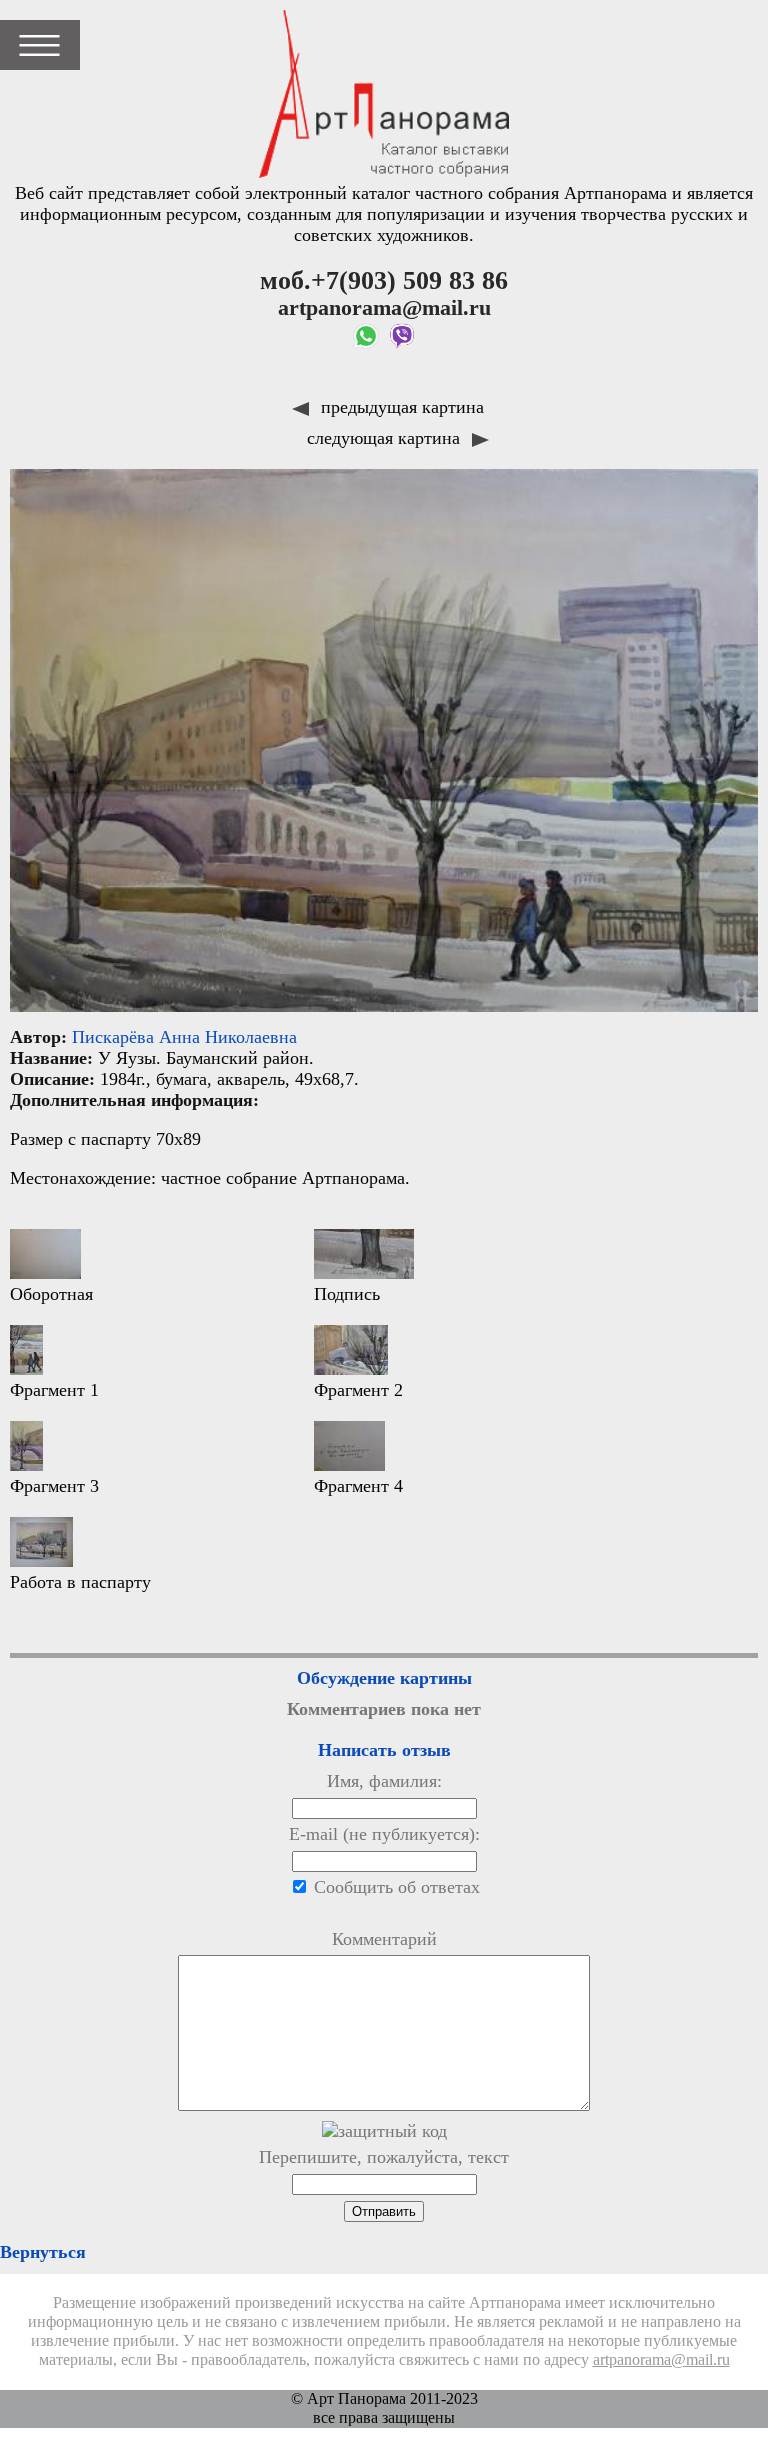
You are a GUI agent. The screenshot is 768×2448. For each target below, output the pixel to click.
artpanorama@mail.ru (661, 2360)
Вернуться (43, 2252)
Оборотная (51, 1294)
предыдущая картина (400, 407)
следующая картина (386, 438)
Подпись (347, 1294)
